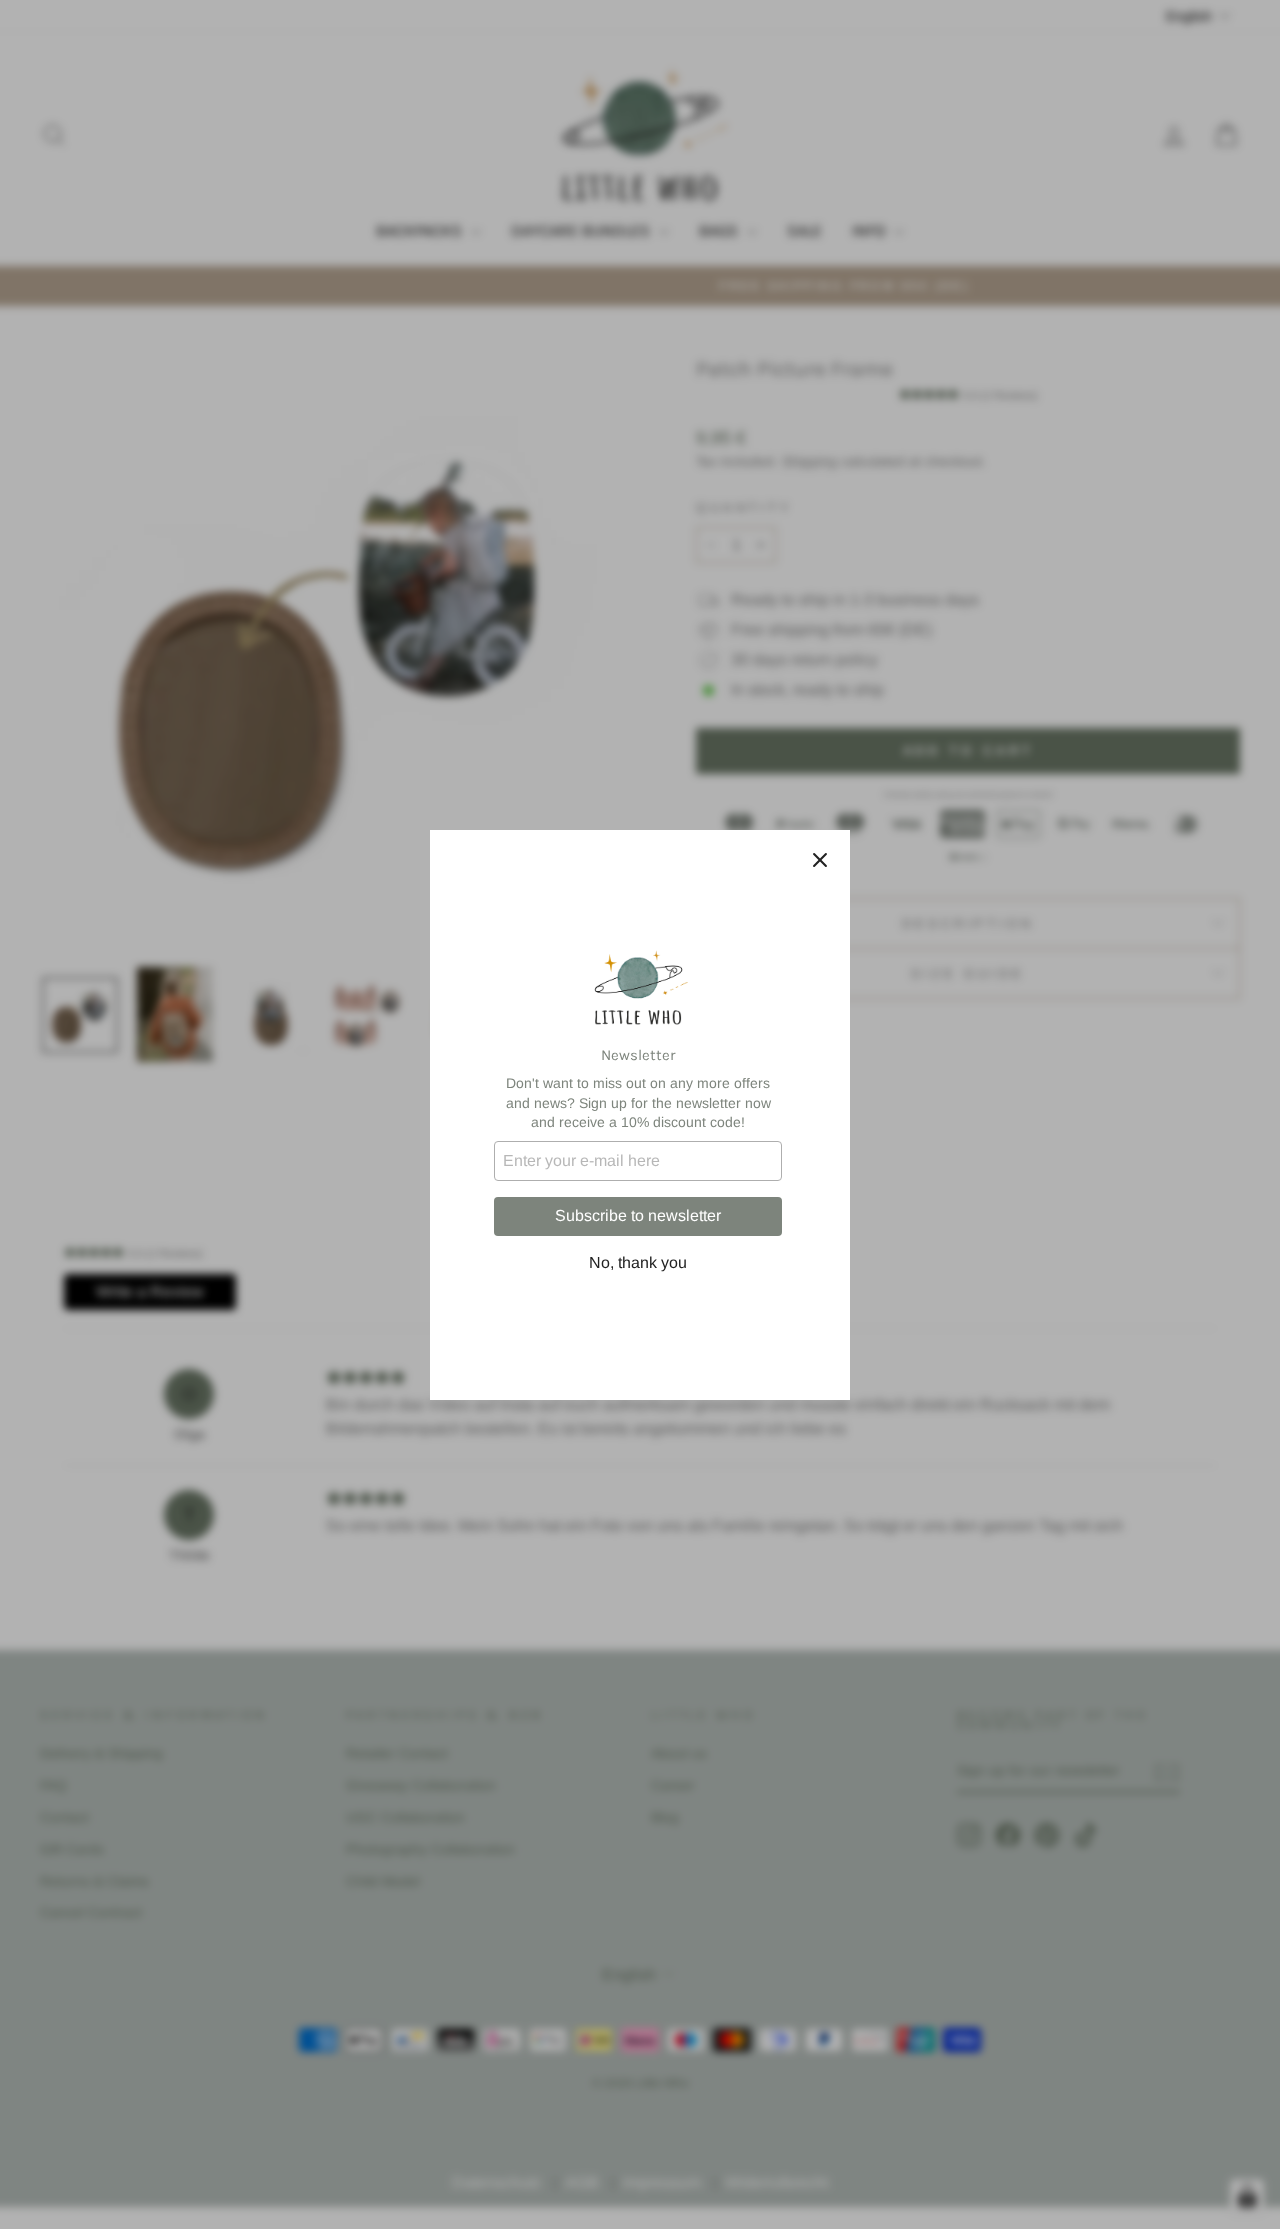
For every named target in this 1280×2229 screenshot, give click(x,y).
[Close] (820, 860)
